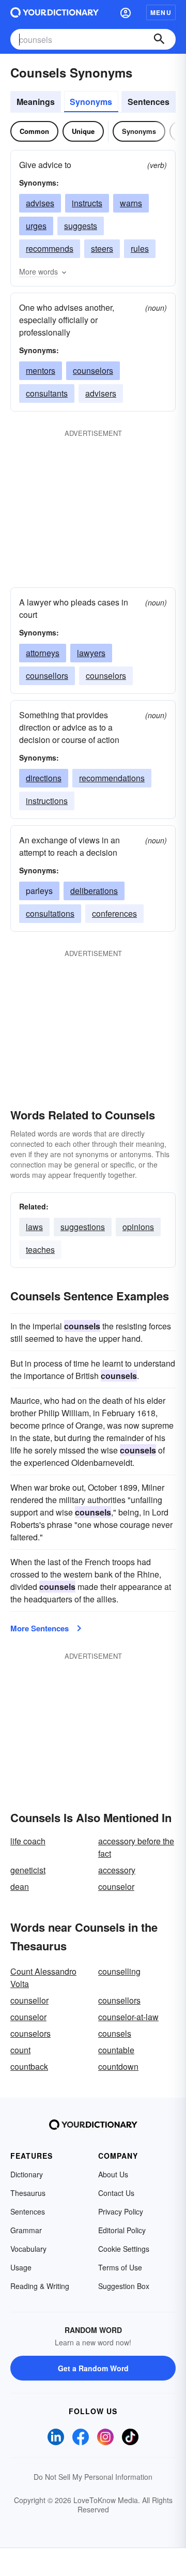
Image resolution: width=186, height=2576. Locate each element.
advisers (101, 393)
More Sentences (40, 1628)
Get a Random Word (93, 2368)
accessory (117, 1870)
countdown (118, 2066)
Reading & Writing (40, 2286)
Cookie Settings (124, 2249)
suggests (81, 226)
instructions (47, 801)
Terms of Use (120, 2267)
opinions (138, 1227)
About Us (113, 2174)
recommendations (112, 778)
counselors (93, 370)
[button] (126, 12)
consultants (47, 393)
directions (44, 778)
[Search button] (159, 39)
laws (34, 1227)
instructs (87, 203)
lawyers (91, 653)
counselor (116, 1886)
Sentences (149, 102)
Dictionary (27, 2174)
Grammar (26, 2230)
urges (36, 226)
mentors (41, 370)
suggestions (83, 1227)
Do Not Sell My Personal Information (93, 2477)
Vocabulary (28, 2249)
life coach (28, 1841)
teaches (40, 1249)
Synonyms (91, 102)
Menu (161, 12)
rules (140, 248)
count (20, 2050)
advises (40, 203)
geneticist (28, 1870)
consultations (50, 913)
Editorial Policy (122, 2230)
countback (29, 2066)
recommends (50, 248)
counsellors (47, 676)
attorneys (43, 653)
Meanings (36, 102)
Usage (21, 2267)
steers (102, 248)
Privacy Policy (121, 2211)
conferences (114, 913)
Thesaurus (28, 2193)
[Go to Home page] (55, 12)
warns (131, 203)
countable (116, 2050)
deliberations (94, 891)
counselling (119, 1971)
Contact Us (116, 2193)
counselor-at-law (128, 2017)
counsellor (29, 2000)
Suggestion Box (124, 2286)
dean (20, 1886)
